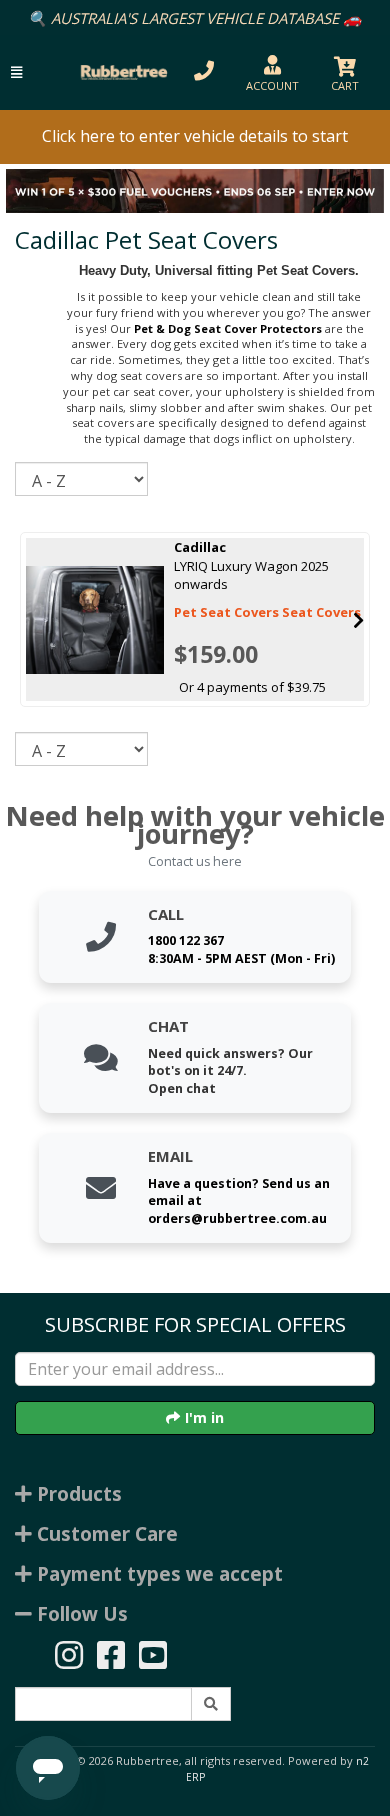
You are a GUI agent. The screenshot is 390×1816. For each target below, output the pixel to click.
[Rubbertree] (121, 72)
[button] (16, 72)
